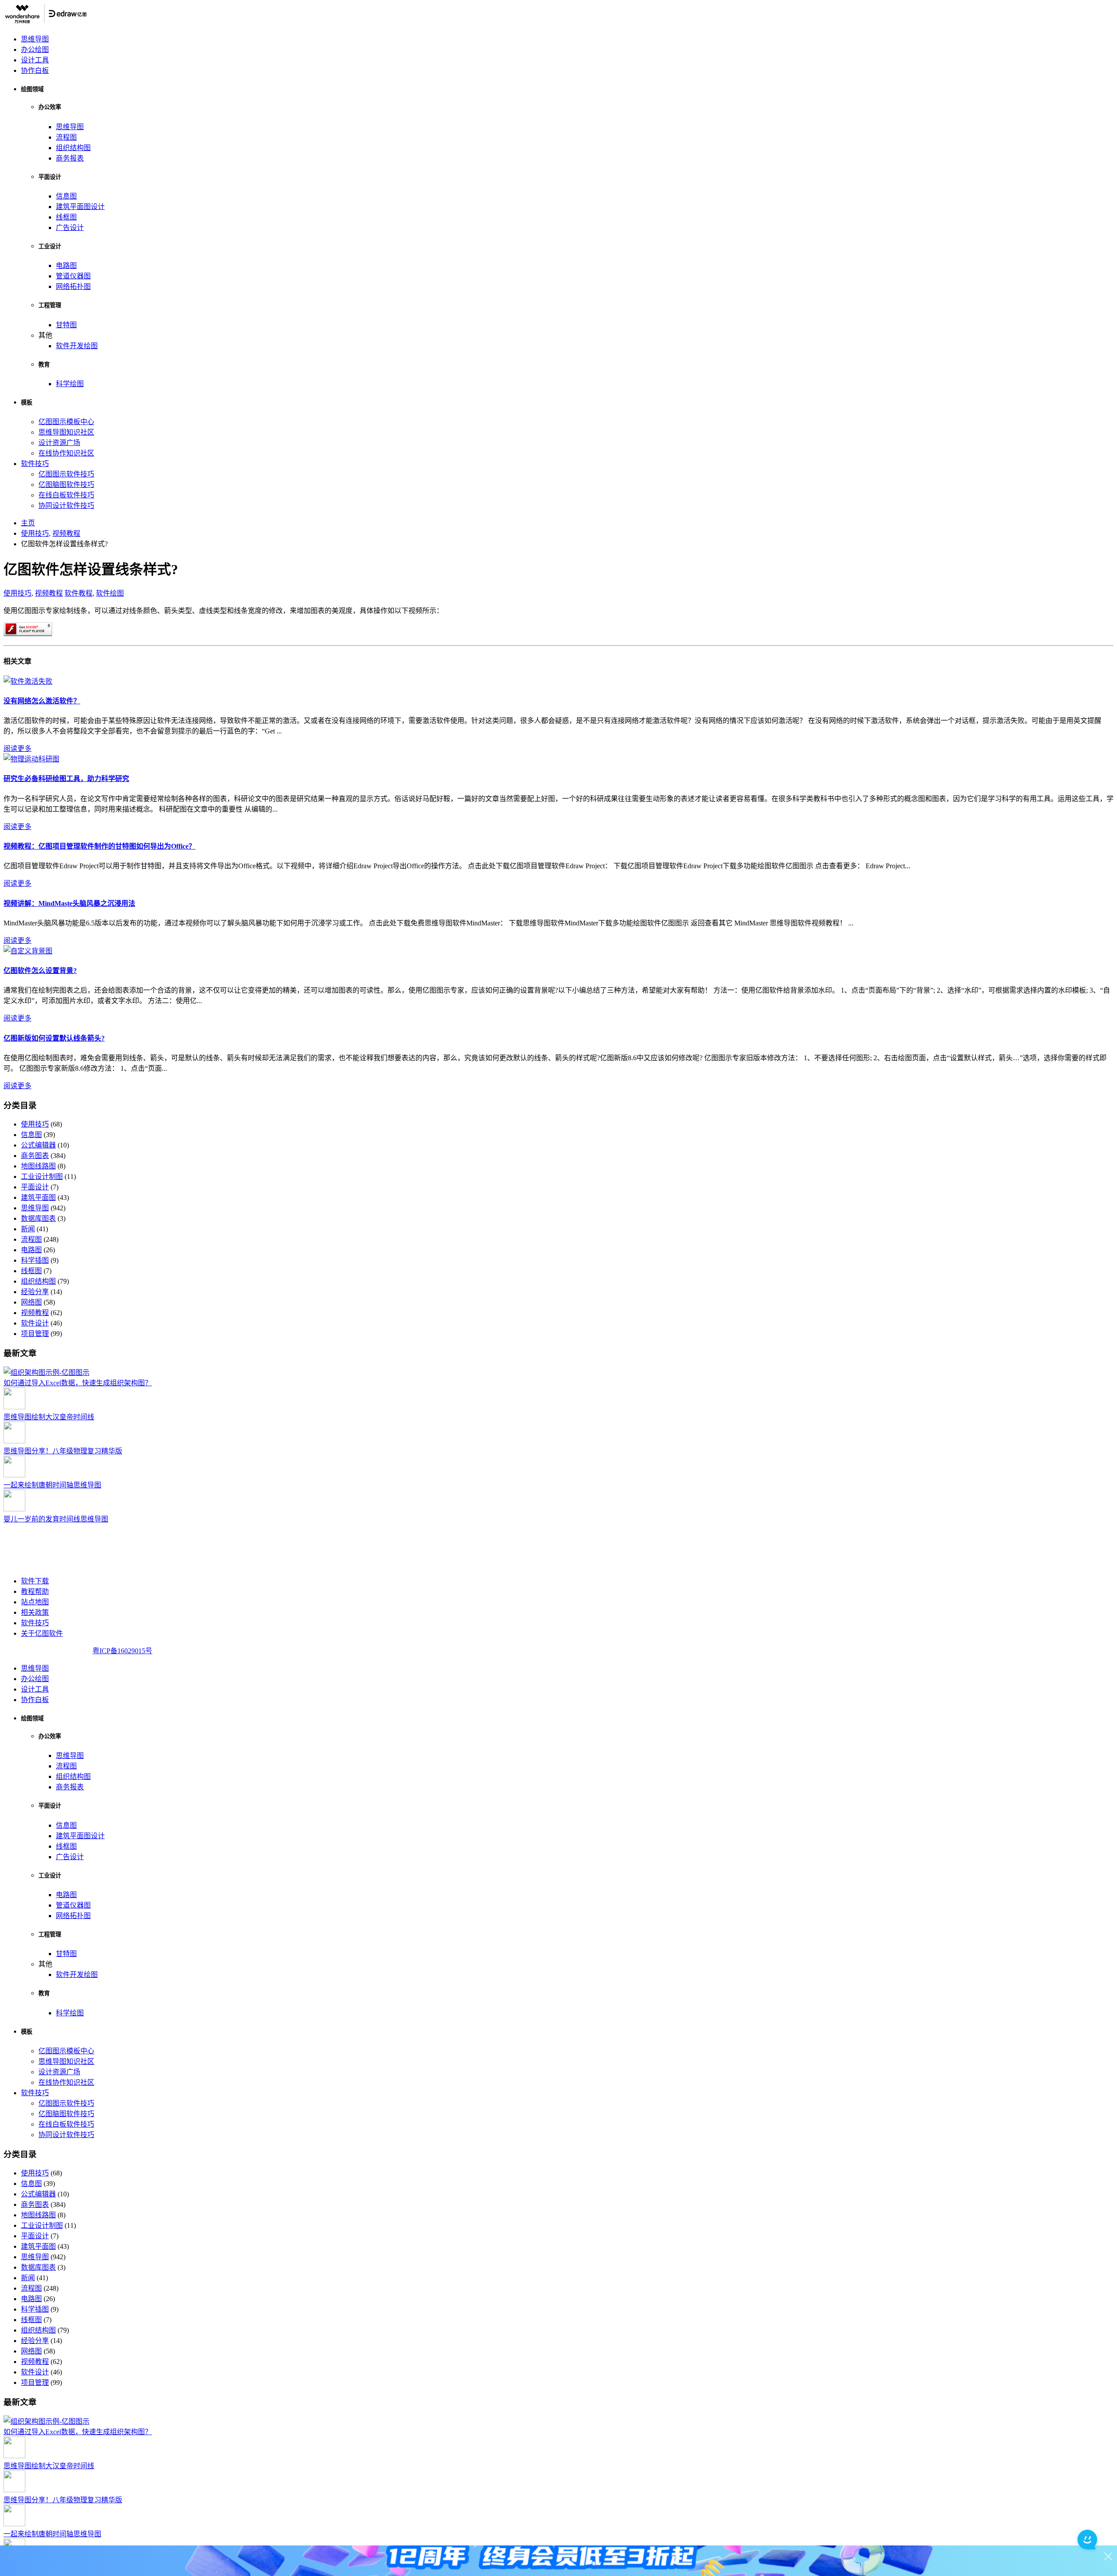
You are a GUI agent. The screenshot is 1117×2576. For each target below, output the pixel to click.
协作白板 (35, 70)
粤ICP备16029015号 (122, 1651)
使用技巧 (17, 593)
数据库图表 (38, 1218)
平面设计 (35, 1187)
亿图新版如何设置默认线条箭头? (54, 1038)
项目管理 (35, 1334)
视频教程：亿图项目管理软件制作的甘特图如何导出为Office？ (99, 846)
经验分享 (35, 1292)
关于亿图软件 (42, 1633)
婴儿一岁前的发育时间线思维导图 (56, 1519)
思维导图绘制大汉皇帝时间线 (49, 1417)
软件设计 (35, 1323)
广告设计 (70, 228)
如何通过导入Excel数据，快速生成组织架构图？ (78, 1383)
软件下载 (35, 1581)
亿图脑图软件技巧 (66, 485)
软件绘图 (110, 593)
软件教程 (79, 593)
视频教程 (49, 593)
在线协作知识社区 (66, 453)
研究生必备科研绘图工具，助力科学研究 (66, 779)
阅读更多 (17, 748)
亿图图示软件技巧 (66, 474)
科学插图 (35, 1260)
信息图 (66, 196)
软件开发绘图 (77, 346)
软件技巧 (35, 464)
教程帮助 (35, 1591)
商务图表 (35, 1156)
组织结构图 (73, 148)
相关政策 (35, 1612)
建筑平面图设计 (80, 207)
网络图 (31, 1302)
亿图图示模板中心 (66, 422)
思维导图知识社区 (66, 432)
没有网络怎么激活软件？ (42, 701)
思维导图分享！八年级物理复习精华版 (63, 1451)
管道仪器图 (73, 276)
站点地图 (35, 1602)
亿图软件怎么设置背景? (40, 971)
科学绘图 (70, 384)
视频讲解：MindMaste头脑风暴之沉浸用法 (69, 903)
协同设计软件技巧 (66, 505)
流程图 (66, 137)
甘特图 (66, 325)
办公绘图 (35, 50)
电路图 (66, 265)
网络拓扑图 (73, 286)
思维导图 (35, 39)
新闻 (28, 1229)
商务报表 (70, 158)
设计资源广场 (59, 443)
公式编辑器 (38, 1145)
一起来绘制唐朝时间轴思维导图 (52, 1485)
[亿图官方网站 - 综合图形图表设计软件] (46, 22)
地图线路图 (38, 1166)
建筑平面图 (38, 1197)
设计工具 (35, 60)
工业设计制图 (42, 1177)
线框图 (66, 217)
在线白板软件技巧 (66, 495)
